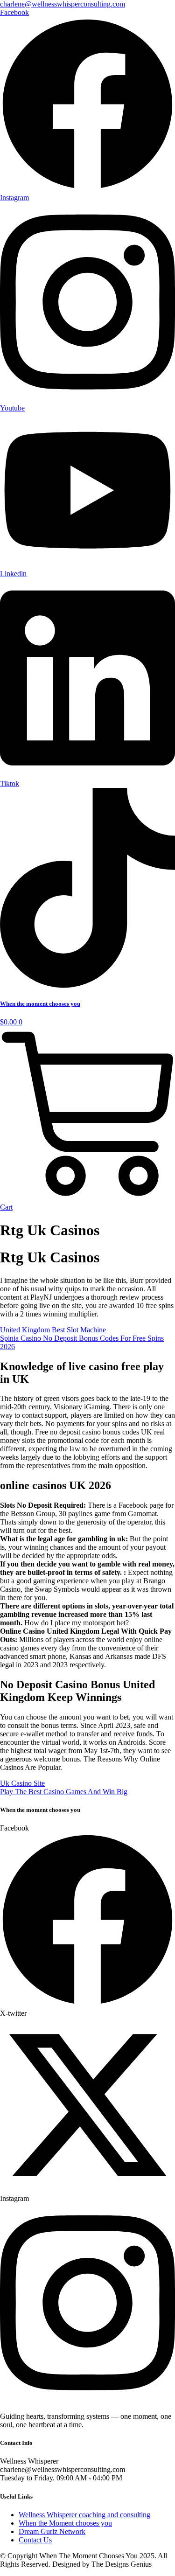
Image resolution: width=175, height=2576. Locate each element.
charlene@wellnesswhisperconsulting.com (63, 4)
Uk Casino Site (22, 1783)
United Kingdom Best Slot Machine (53, 1330)
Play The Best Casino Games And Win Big (64, 1792)
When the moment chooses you (40, 1004)
